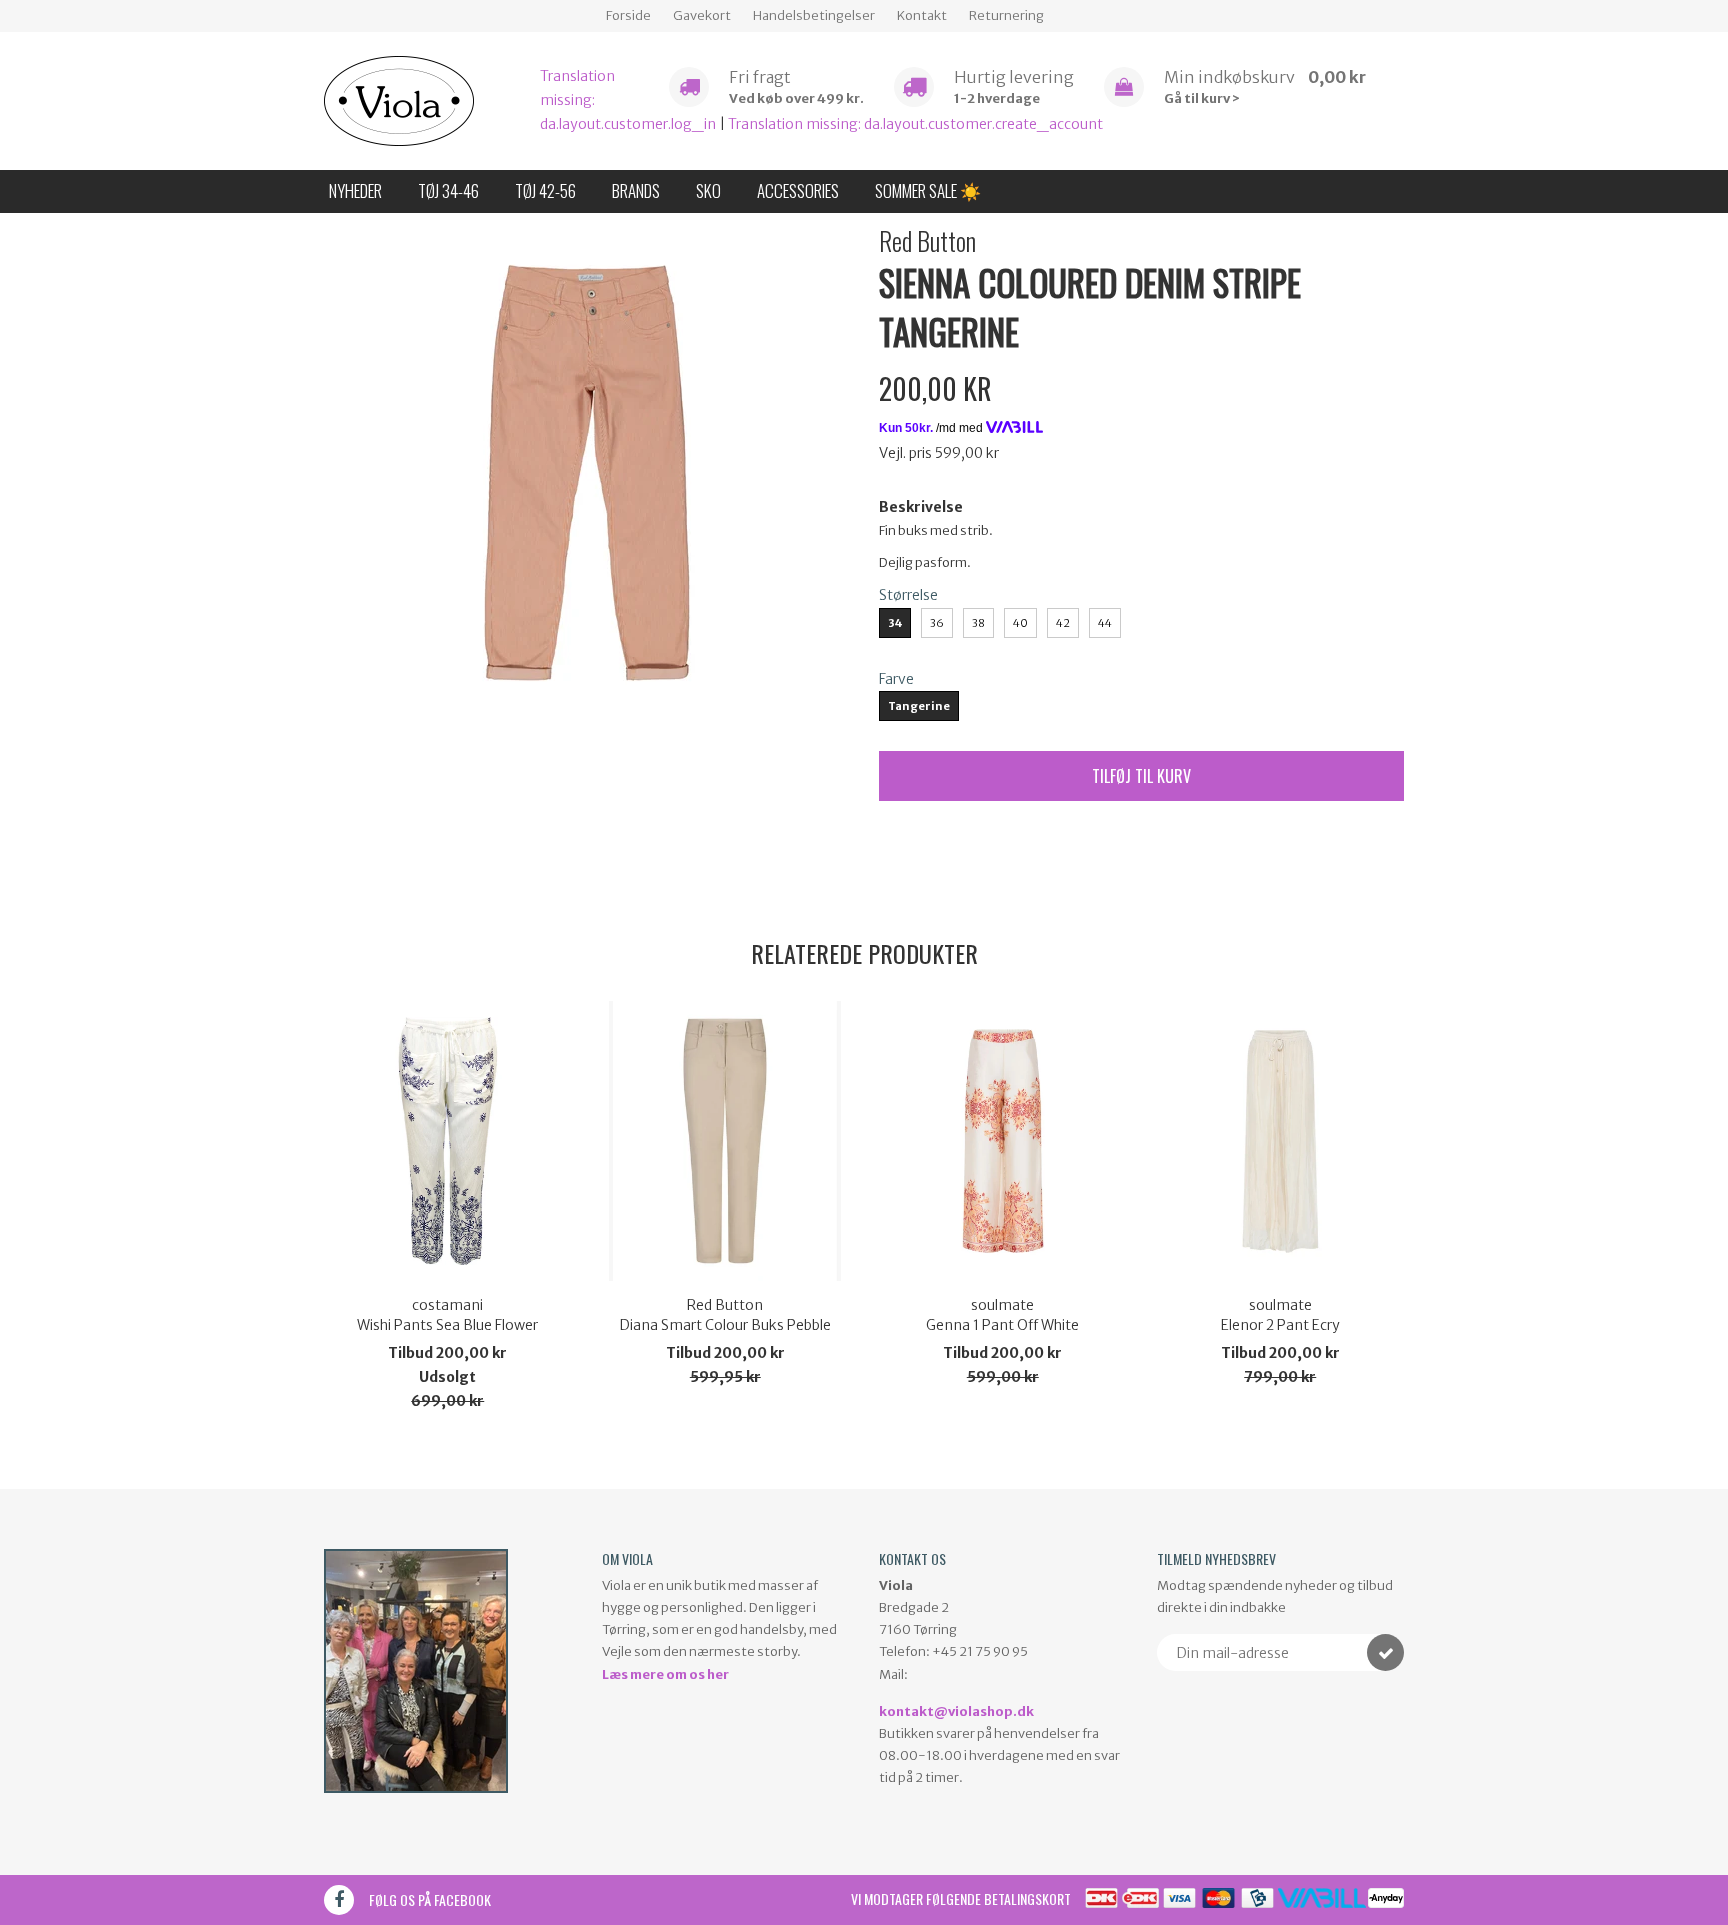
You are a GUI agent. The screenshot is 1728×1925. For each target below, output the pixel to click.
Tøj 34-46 (448, 190)
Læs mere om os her (665, 1674)
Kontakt (922, 15)
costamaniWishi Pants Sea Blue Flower (447, 1315)
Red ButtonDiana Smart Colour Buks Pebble (725, 1315)
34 (895, 623)
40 (1020, 623)
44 (1105, 623)
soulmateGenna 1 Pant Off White (1002, 1315)
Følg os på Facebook (430, 1899)
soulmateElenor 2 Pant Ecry (1280, 1315)
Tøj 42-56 (545, 190)
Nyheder (355, 190)
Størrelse (908, 595)
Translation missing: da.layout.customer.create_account (915, 124)
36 (937, 623)
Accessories (798, 190)
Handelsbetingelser (814, 15)
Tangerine (919, 706)
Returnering (1006, 15)
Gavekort (702, 15)
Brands (636, 190)
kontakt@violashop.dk (956, 1711)
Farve (896, 679)
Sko (708, 190)
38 (978, 623)
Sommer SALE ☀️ (928, 190)
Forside (628, 15)
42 (1063, 623)
